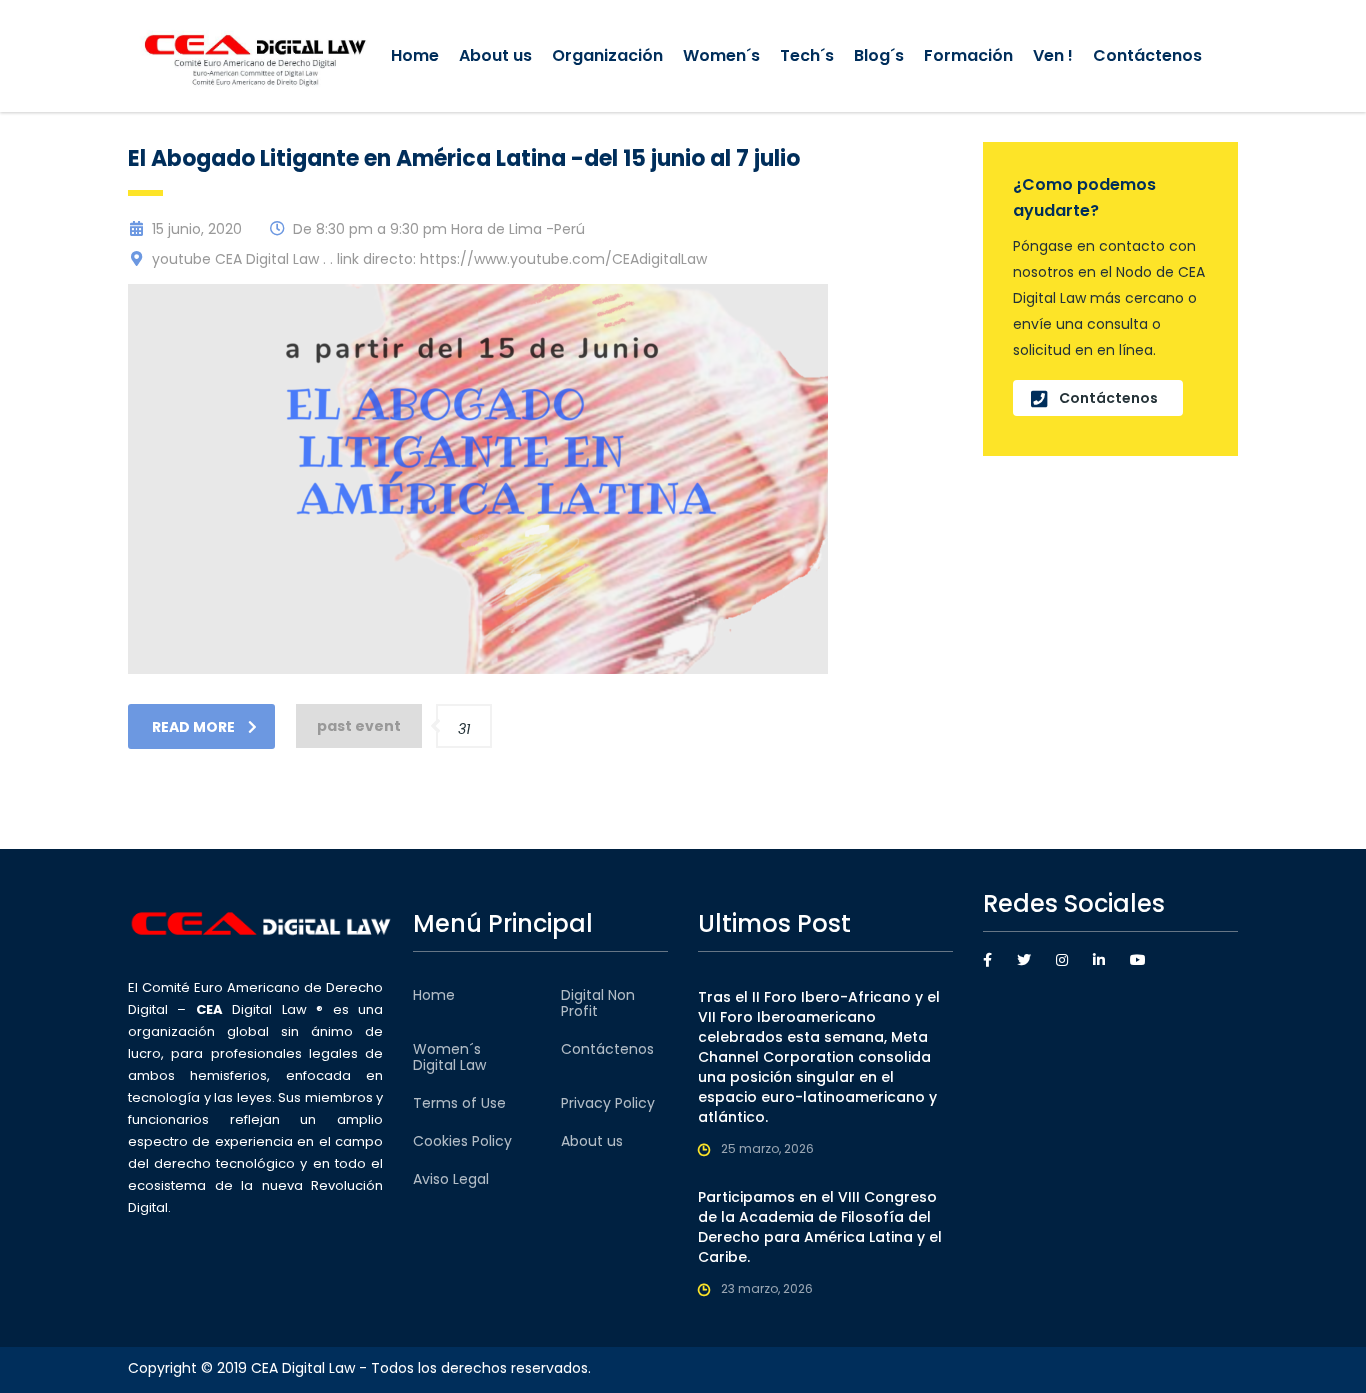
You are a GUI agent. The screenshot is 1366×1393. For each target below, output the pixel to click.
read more (193, 727)
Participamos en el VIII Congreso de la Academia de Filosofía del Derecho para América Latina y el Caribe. (820, 1227)
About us (495, 55)
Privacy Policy (608, 1103)
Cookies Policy (462, 1141)
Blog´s (879, 55)
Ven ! (1053, 55)
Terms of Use (459, 1103)
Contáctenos (1147, 55)
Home (415, 55)
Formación (968, 55)
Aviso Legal (451, 1179)
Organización (607, 55)
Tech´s (807, 55)
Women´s (721, 55)
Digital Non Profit (598, 1003)
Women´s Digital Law (449, 1057)
